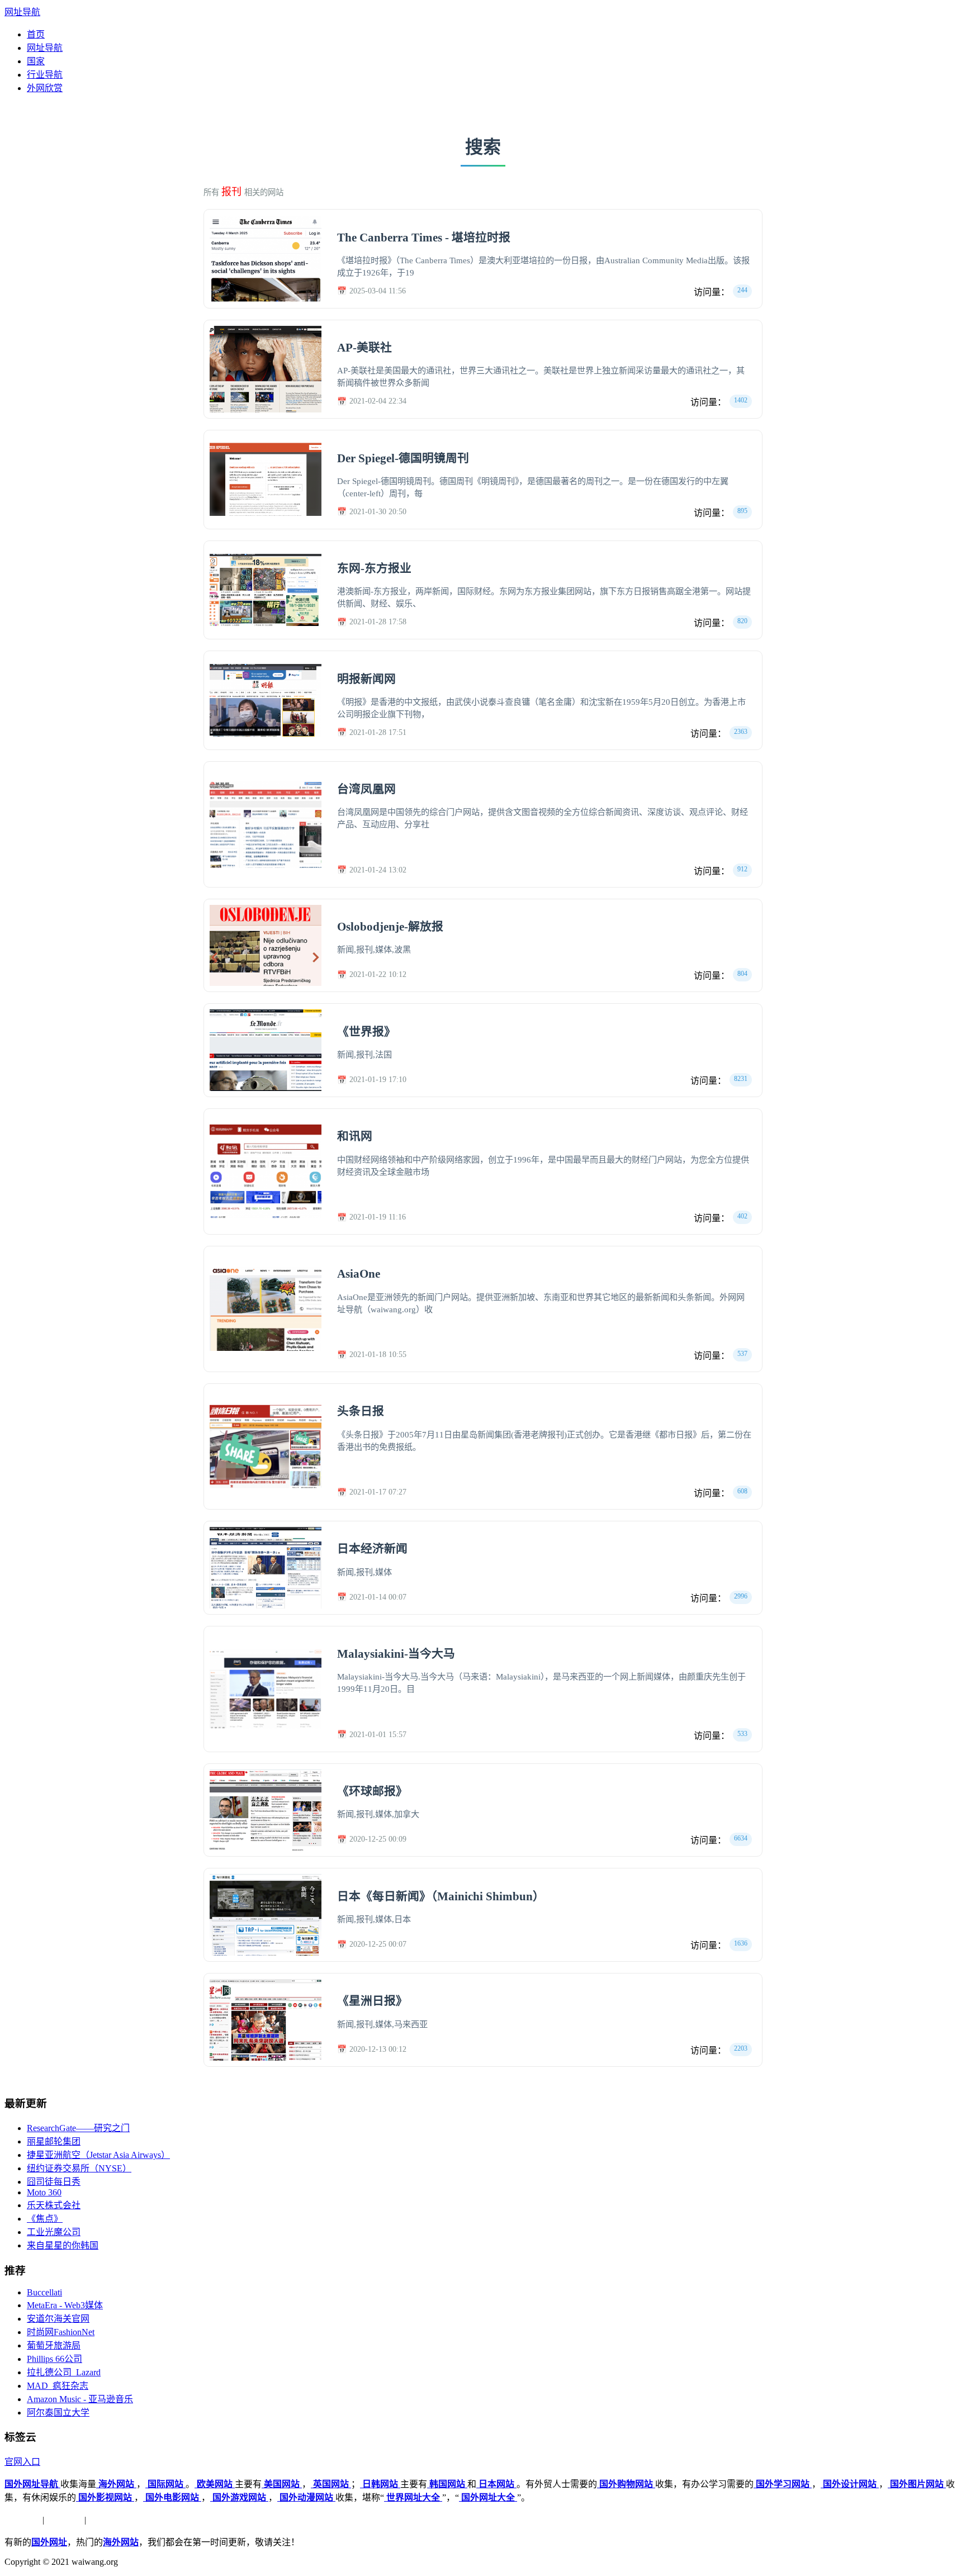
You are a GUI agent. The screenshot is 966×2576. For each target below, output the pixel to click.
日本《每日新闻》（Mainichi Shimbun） (441, 1896)
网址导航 (22, 12)
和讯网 (355, 1136)
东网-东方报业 (374, 568)
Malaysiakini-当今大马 (396, 1654)
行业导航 (45, 75)
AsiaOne (359, 1273)
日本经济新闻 (372, 1548)
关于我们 (22, 2520)
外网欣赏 (45, 88)
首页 (36, 34)
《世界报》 (366, 1031)
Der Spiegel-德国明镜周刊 (403, 458)
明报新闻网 (366, 679)
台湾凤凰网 (366, 789)
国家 (36, 61)
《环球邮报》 (372, 1791)
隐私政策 (64, 2520)
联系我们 (106, 2520)
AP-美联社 (364, 347)
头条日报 (361, 1411)
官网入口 (22, 2462)
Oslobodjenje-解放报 (390, 926)
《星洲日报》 (372, 2001)
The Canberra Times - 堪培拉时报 (424, 237)
